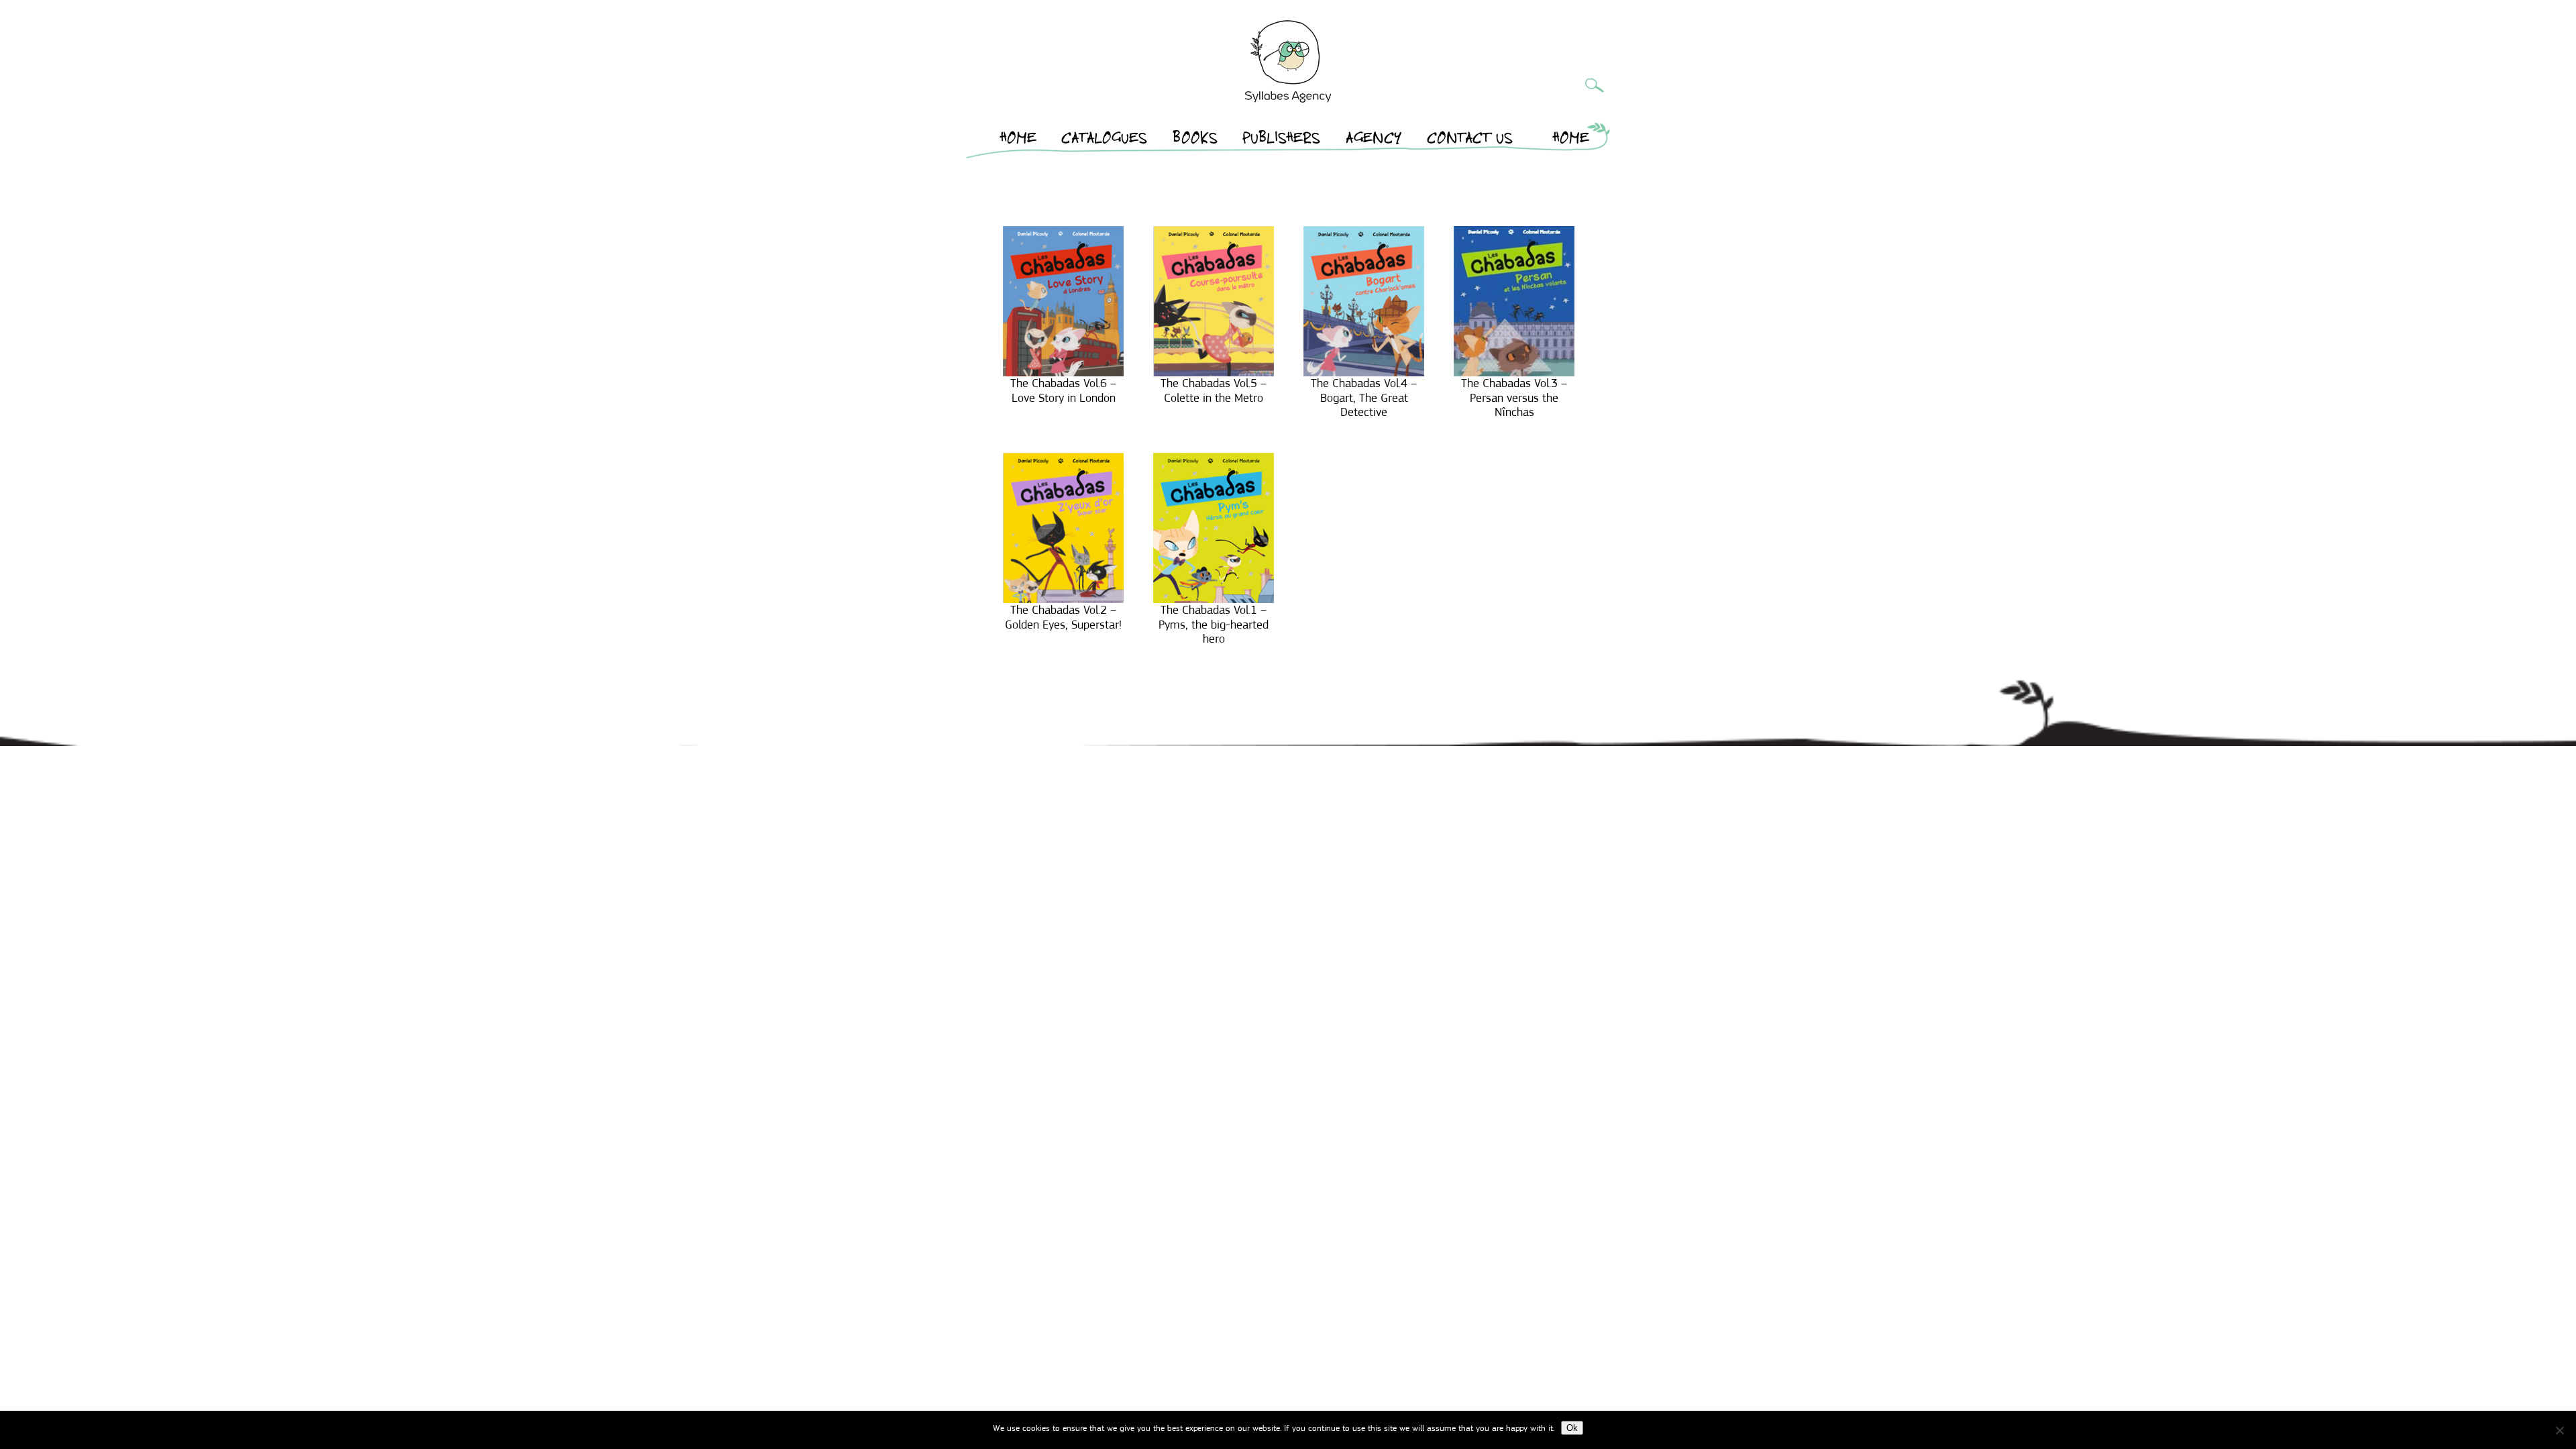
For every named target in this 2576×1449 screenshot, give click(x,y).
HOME (1018, 140)
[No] (2559, 1430)
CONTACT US (1470, 140)
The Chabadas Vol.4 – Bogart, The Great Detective (1364, 397)
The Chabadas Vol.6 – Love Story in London (1063, 390)
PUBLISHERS (1281, 140)
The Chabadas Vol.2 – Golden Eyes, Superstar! (1063, 617)
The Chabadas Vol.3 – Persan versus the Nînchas (1514, 397)
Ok (1572, 1428)
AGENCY (1374, 140)
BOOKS (1195, 140)
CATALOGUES (1104, 140)
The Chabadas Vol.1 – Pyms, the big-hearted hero (1214, 624)
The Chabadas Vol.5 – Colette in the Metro (1214, 390)
